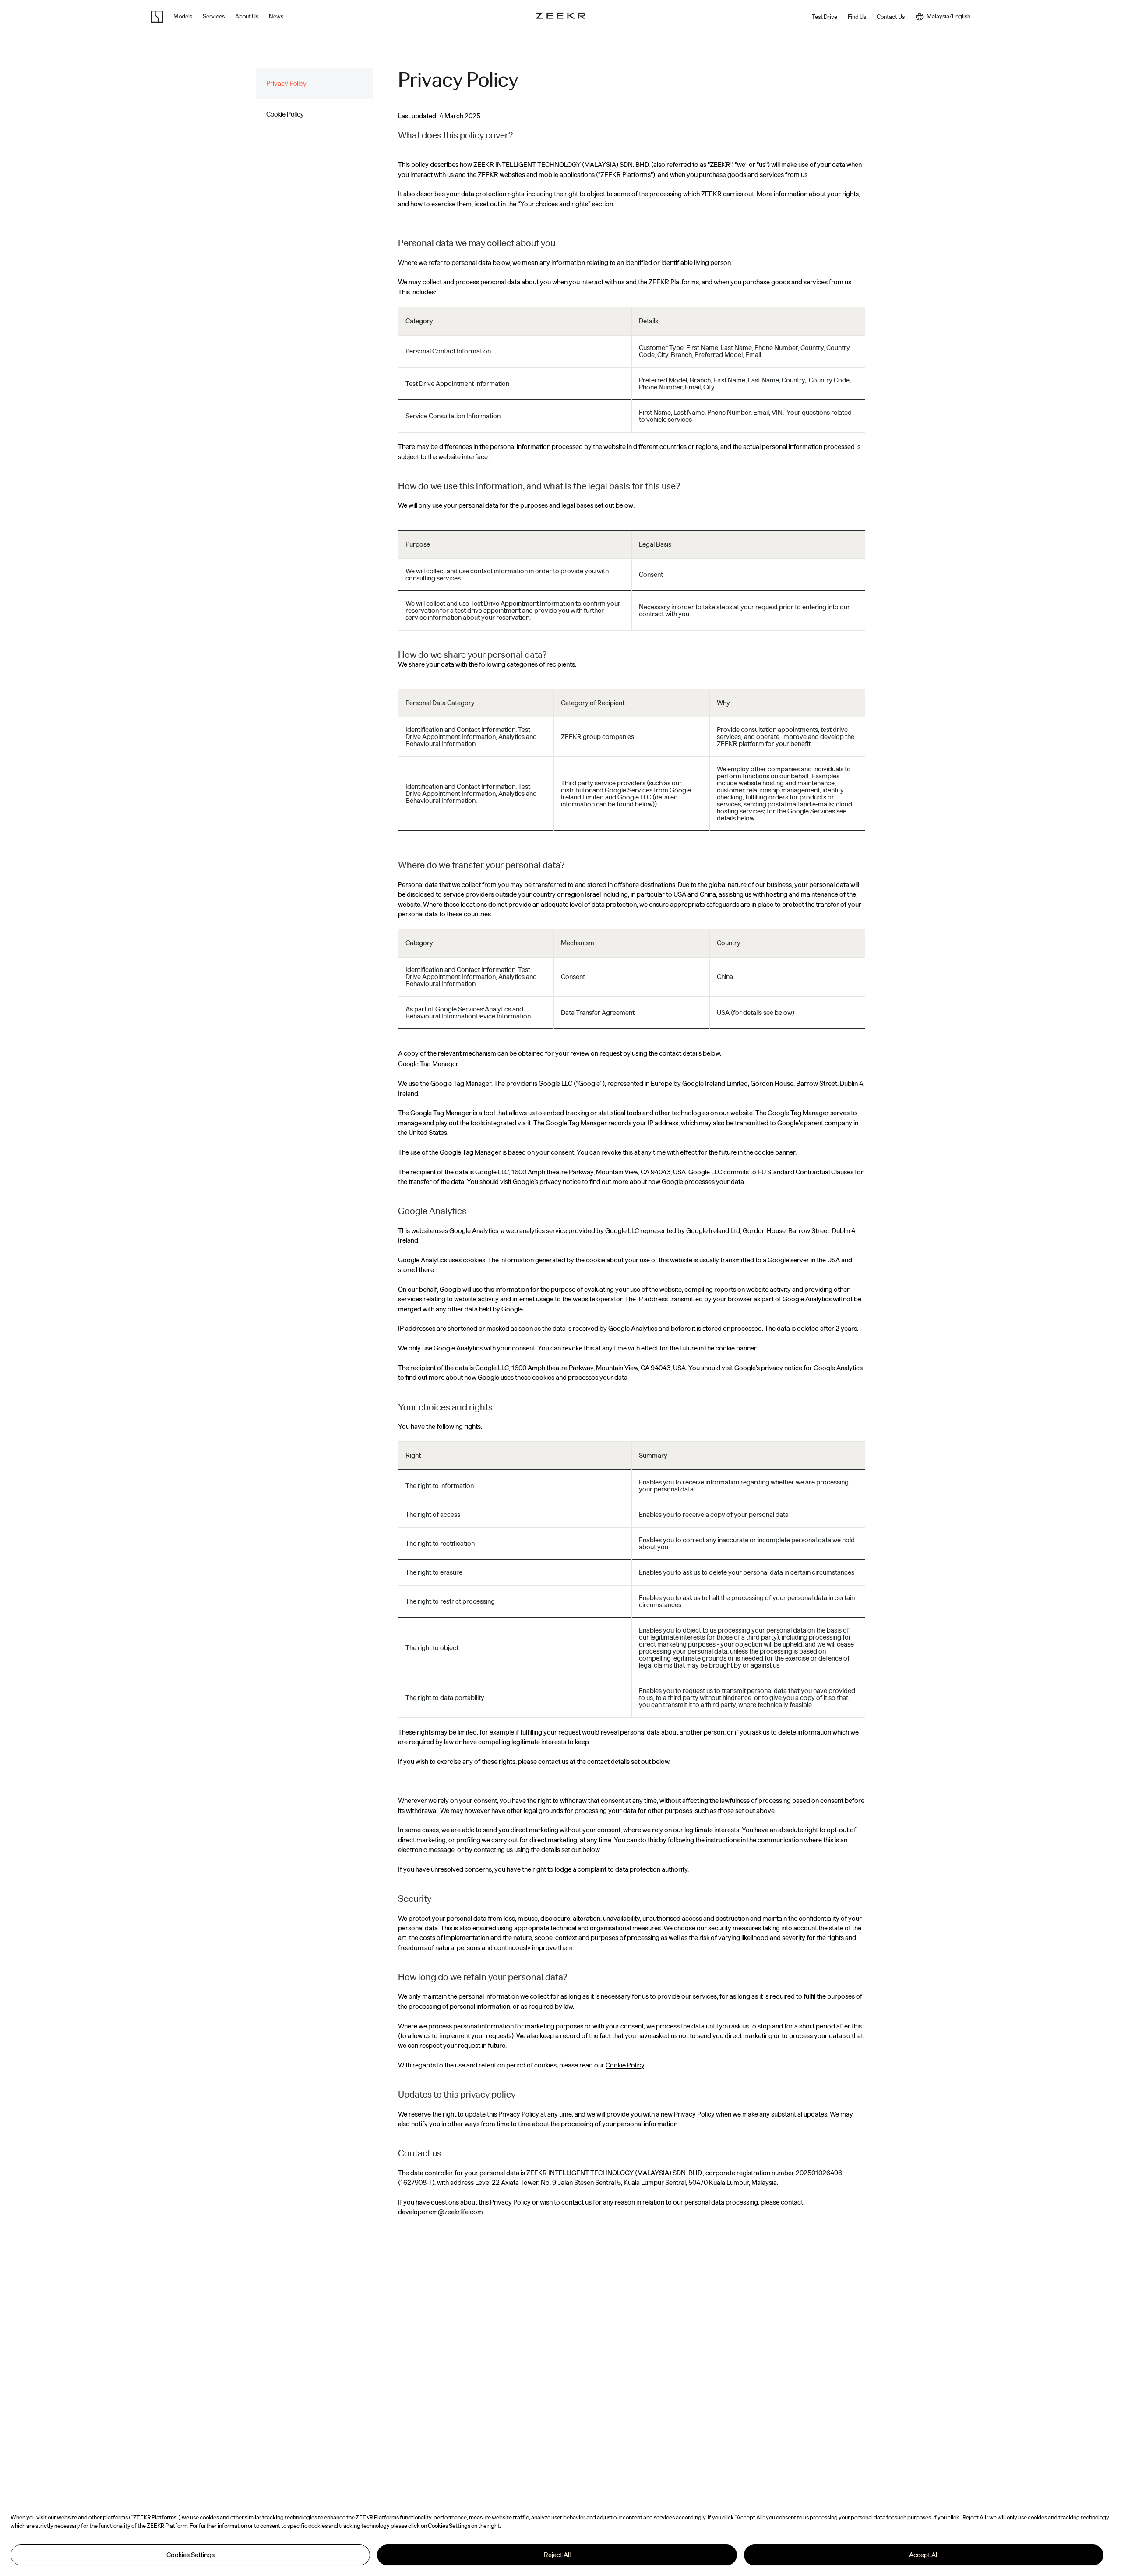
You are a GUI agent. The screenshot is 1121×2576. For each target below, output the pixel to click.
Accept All (924, 2555)
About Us (247, 16)
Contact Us (891, 17)
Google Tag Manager (428, 1064)
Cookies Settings (190, 2555)
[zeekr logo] (157, 17)
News (276, 16)
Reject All (557, 2555)
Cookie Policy (625, 2065)
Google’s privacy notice (547, 1182)
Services (214, 16)
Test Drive (825, 17)
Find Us (857, 17)
